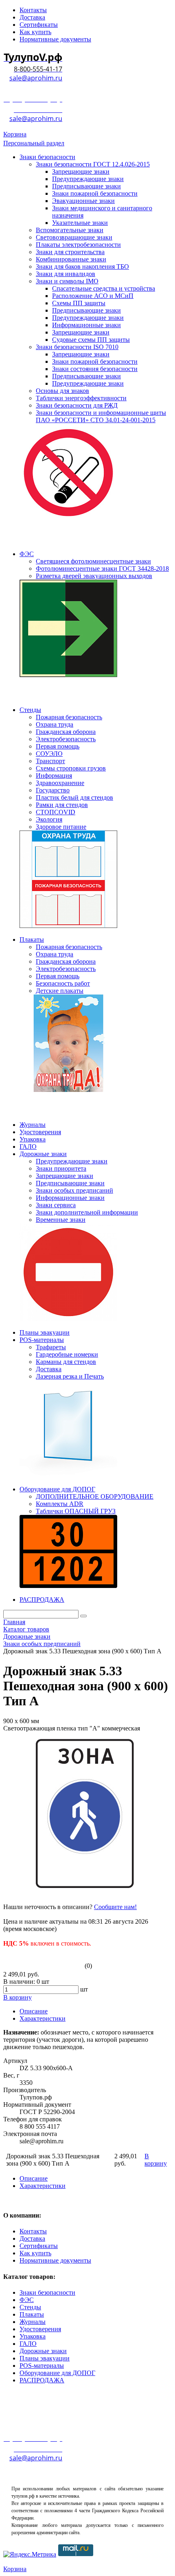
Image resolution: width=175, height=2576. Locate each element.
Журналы (33, 2322)
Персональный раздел (34, 143)
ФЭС (27, 2300)
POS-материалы (42, 2366)
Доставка (32, 2238)
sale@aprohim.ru (36, 78)
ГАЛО (28, 2344)
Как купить (35, 2253)
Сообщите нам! (115, 1907)
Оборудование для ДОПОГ (57, 2373)
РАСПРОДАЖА (42, 2380)
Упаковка (33, 2336)
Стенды (30, 2307)
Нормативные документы (55, 2260)
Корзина (15, 134)
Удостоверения (40, 2329)
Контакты (33, 2231)
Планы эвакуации (45, 2358)
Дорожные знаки (43, 2351)
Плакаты (32, 2314)
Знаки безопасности (47, 2292)
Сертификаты (39, 2246)
